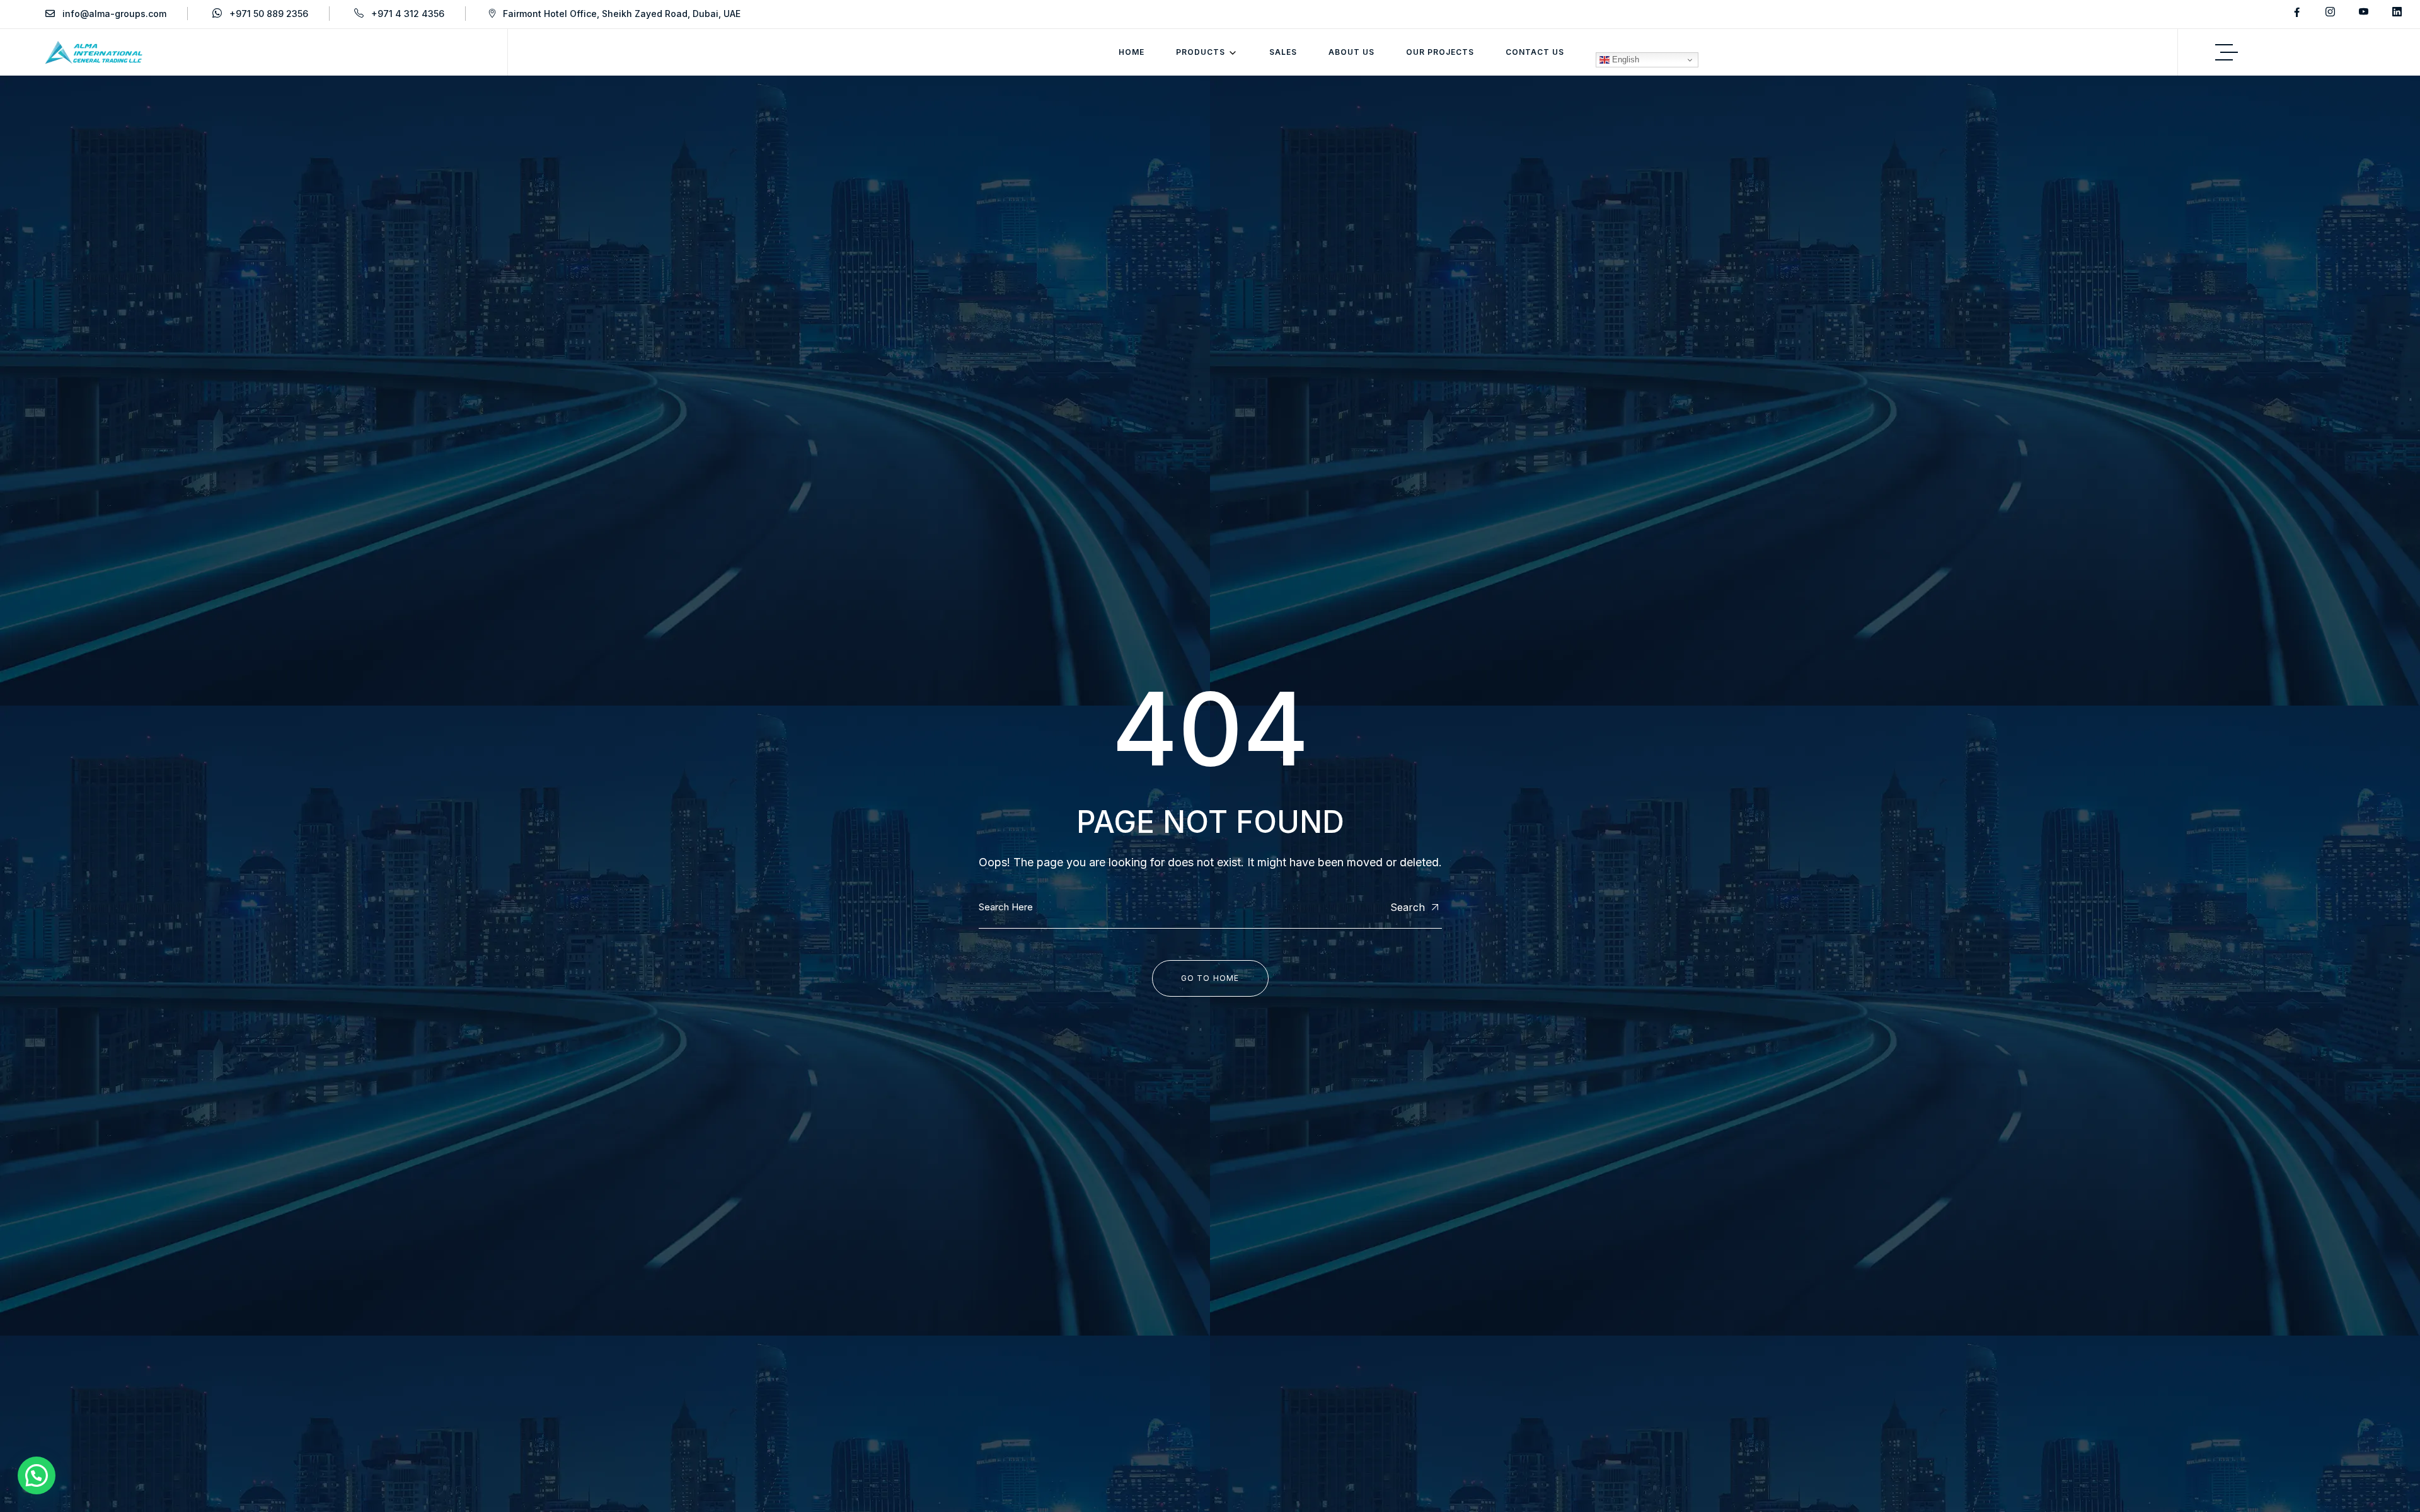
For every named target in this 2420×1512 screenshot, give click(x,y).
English (1624, 60)
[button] (37, 1475)
